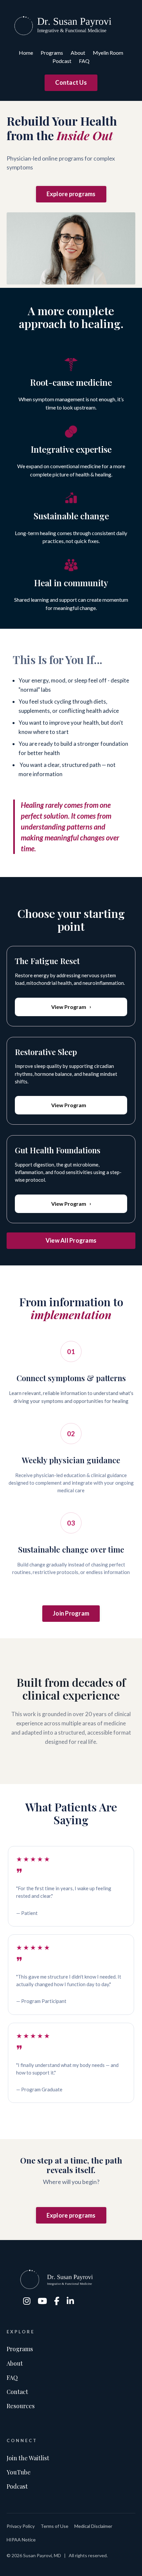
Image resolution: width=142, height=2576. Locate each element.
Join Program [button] (71, 1613)
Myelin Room (108, 53)
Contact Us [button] (71, 82)
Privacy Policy (21, 2526)
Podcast (62, 61)
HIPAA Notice (21, 2540)
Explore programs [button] (71, 194)
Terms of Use (54, 2526)
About (78, 53)
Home (26, 53)
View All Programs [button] (71, 1240)
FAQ (84, 61)
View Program (71, 1007)
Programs (52, 53)
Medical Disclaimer (93, 2526)
